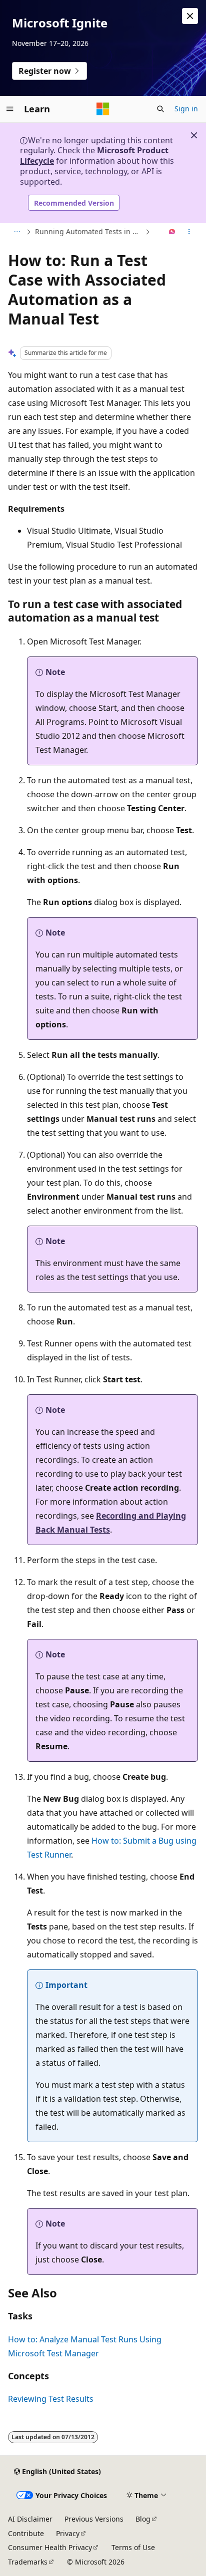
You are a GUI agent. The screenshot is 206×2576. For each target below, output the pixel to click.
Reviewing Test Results (51, 2399)
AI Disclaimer (30, 2519)
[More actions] (189, 232)
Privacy (68, 2533)
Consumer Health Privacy (50, 2547)
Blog (143, 2519)
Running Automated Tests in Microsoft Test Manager (89, 231)
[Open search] (160, 109)
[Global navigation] (10, 109)
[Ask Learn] (172, 232)
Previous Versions (94, 2519)
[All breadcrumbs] (17, 232)
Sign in (186, 109)
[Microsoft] (103, 109)
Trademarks (28, 2562)
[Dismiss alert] (190, 16)
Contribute (26, 2533)
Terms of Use (133, 2547)
